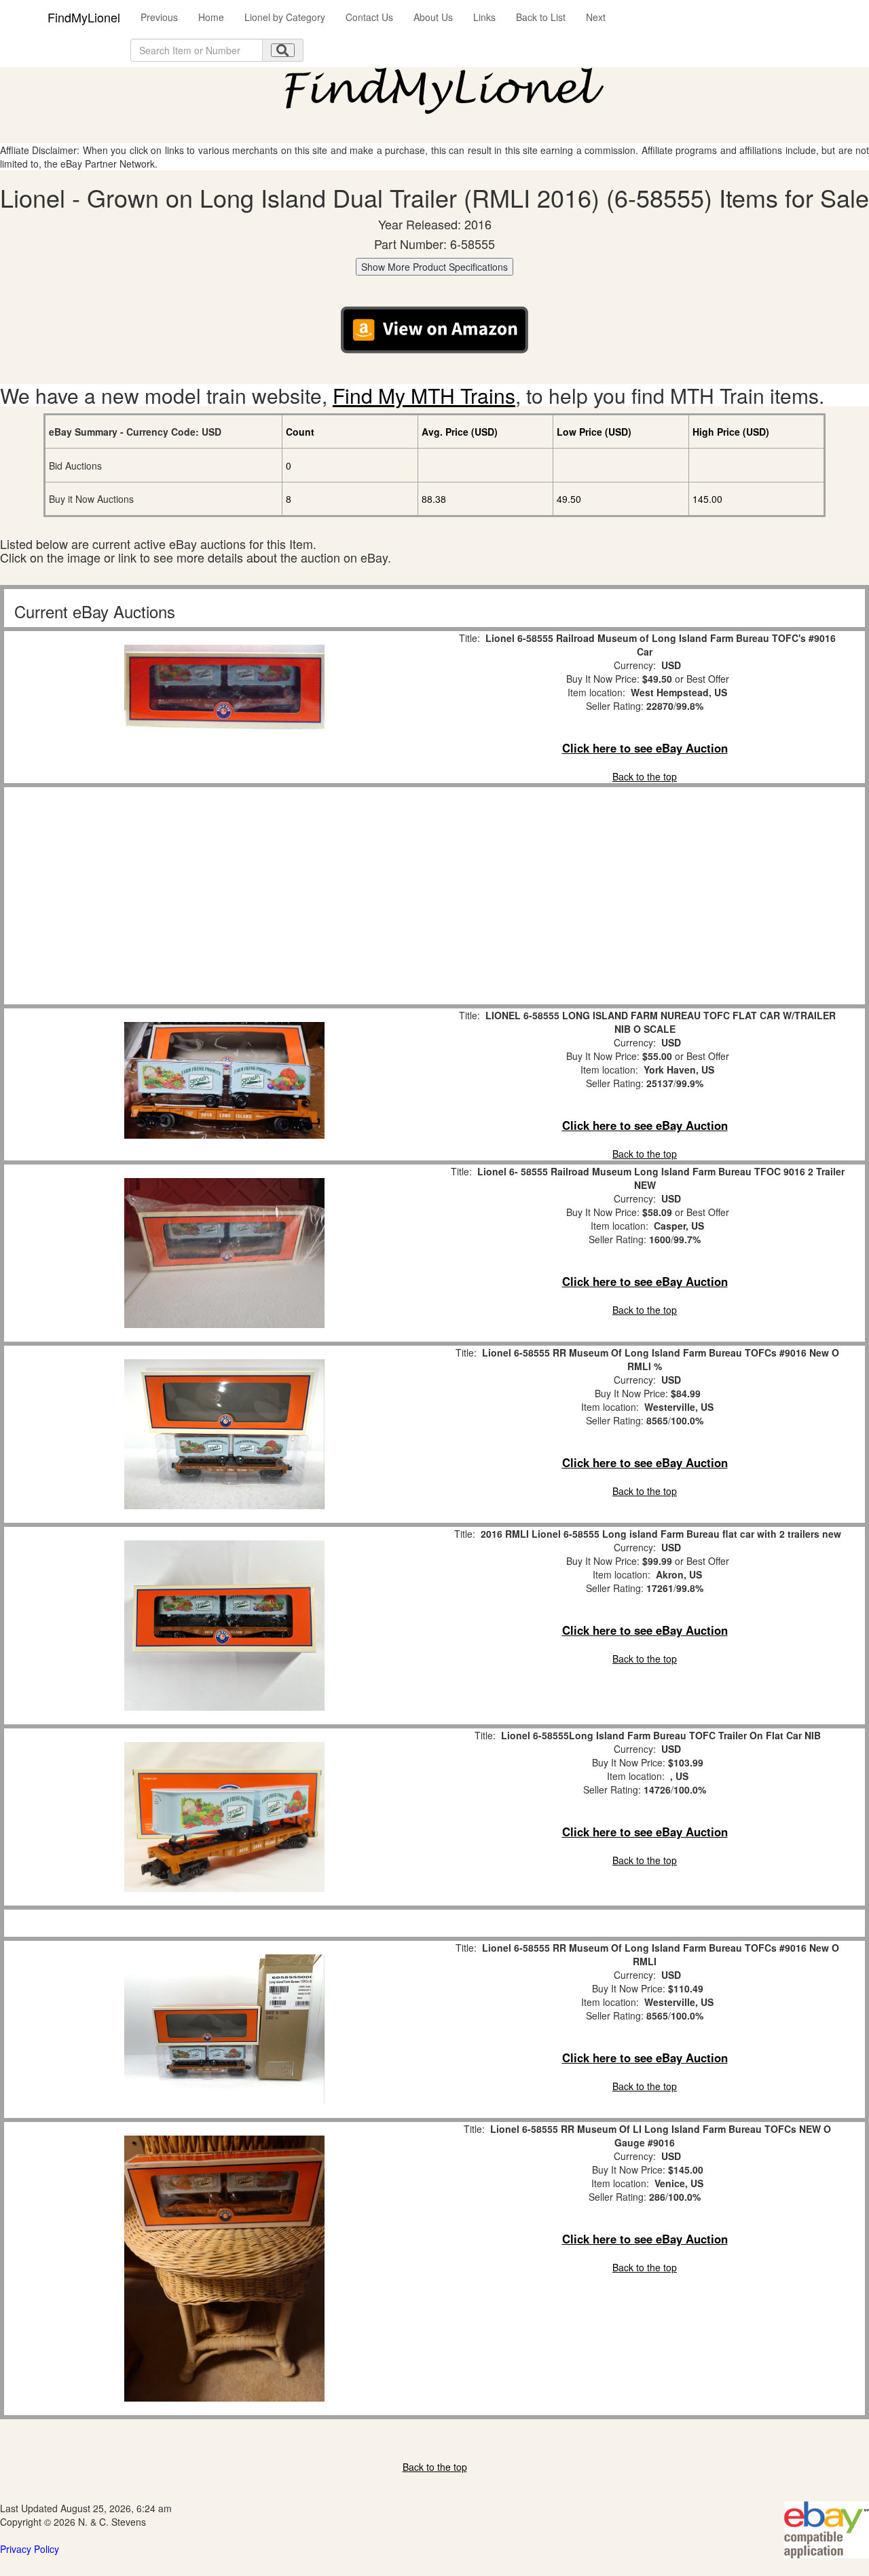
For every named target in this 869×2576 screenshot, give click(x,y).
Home (211, 17)
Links (484, 17)
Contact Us (369, 17)
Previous (159, 17)
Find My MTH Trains (424, 395)
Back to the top (645, 776)
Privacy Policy (30, 2549)
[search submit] (283, 50)
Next (596, 17)
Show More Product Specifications (434, 267)
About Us (433, 17)
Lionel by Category (285, 17)
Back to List (541, 17)
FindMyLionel (84, 17)
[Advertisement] (224, 896)
